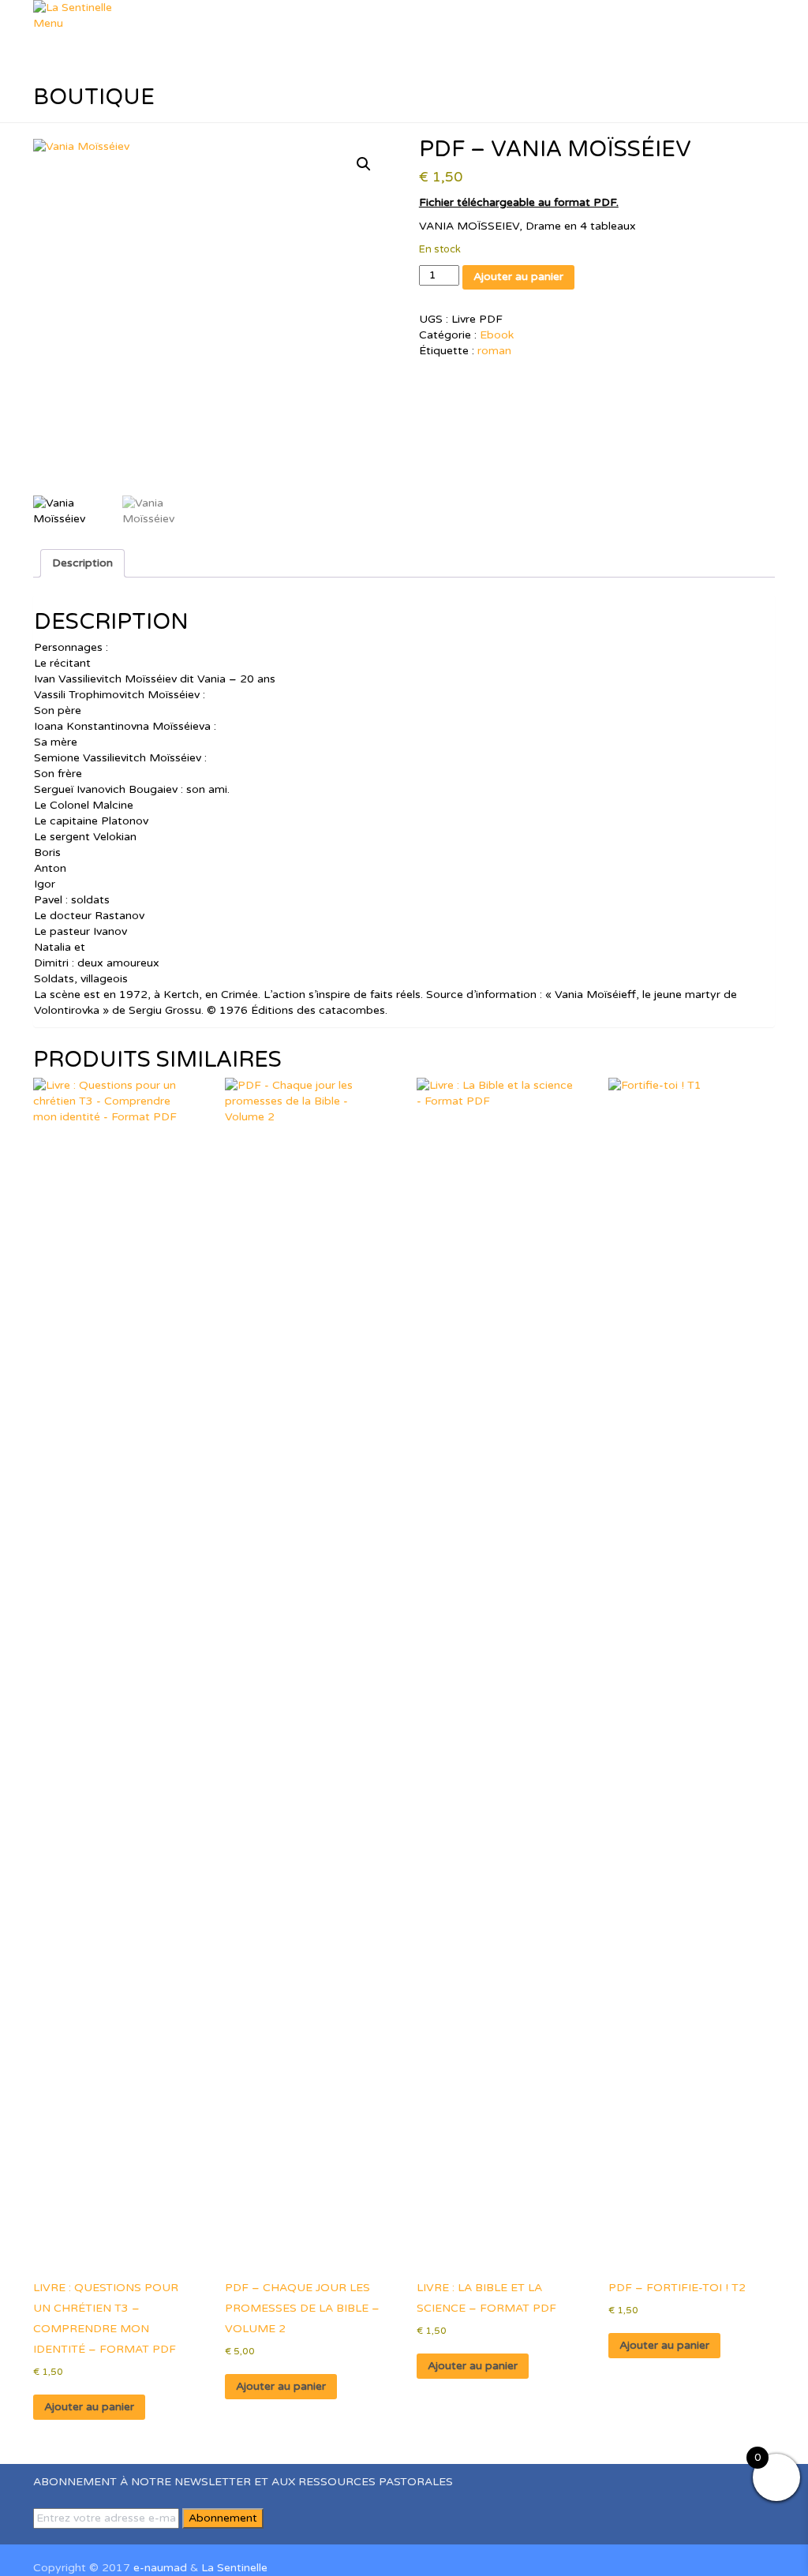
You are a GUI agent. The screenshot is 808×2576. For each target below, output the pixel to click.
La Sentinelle (234, 2568)
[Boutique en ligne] (72, 2536)
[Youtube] (64, 2536)
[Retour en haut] (37, 2552)
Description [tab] (82, 563)
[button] (364, 164)
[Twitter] (46, 2536)
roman (494, 351)
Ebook (497, 335)
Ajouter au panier (518, 277)
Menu (48, 23)
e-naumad (160, 2568)
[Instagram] (55, 2536)
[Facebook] (37, 2536)
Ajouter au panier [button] (89, 2407)
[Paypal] (81, 2536)
